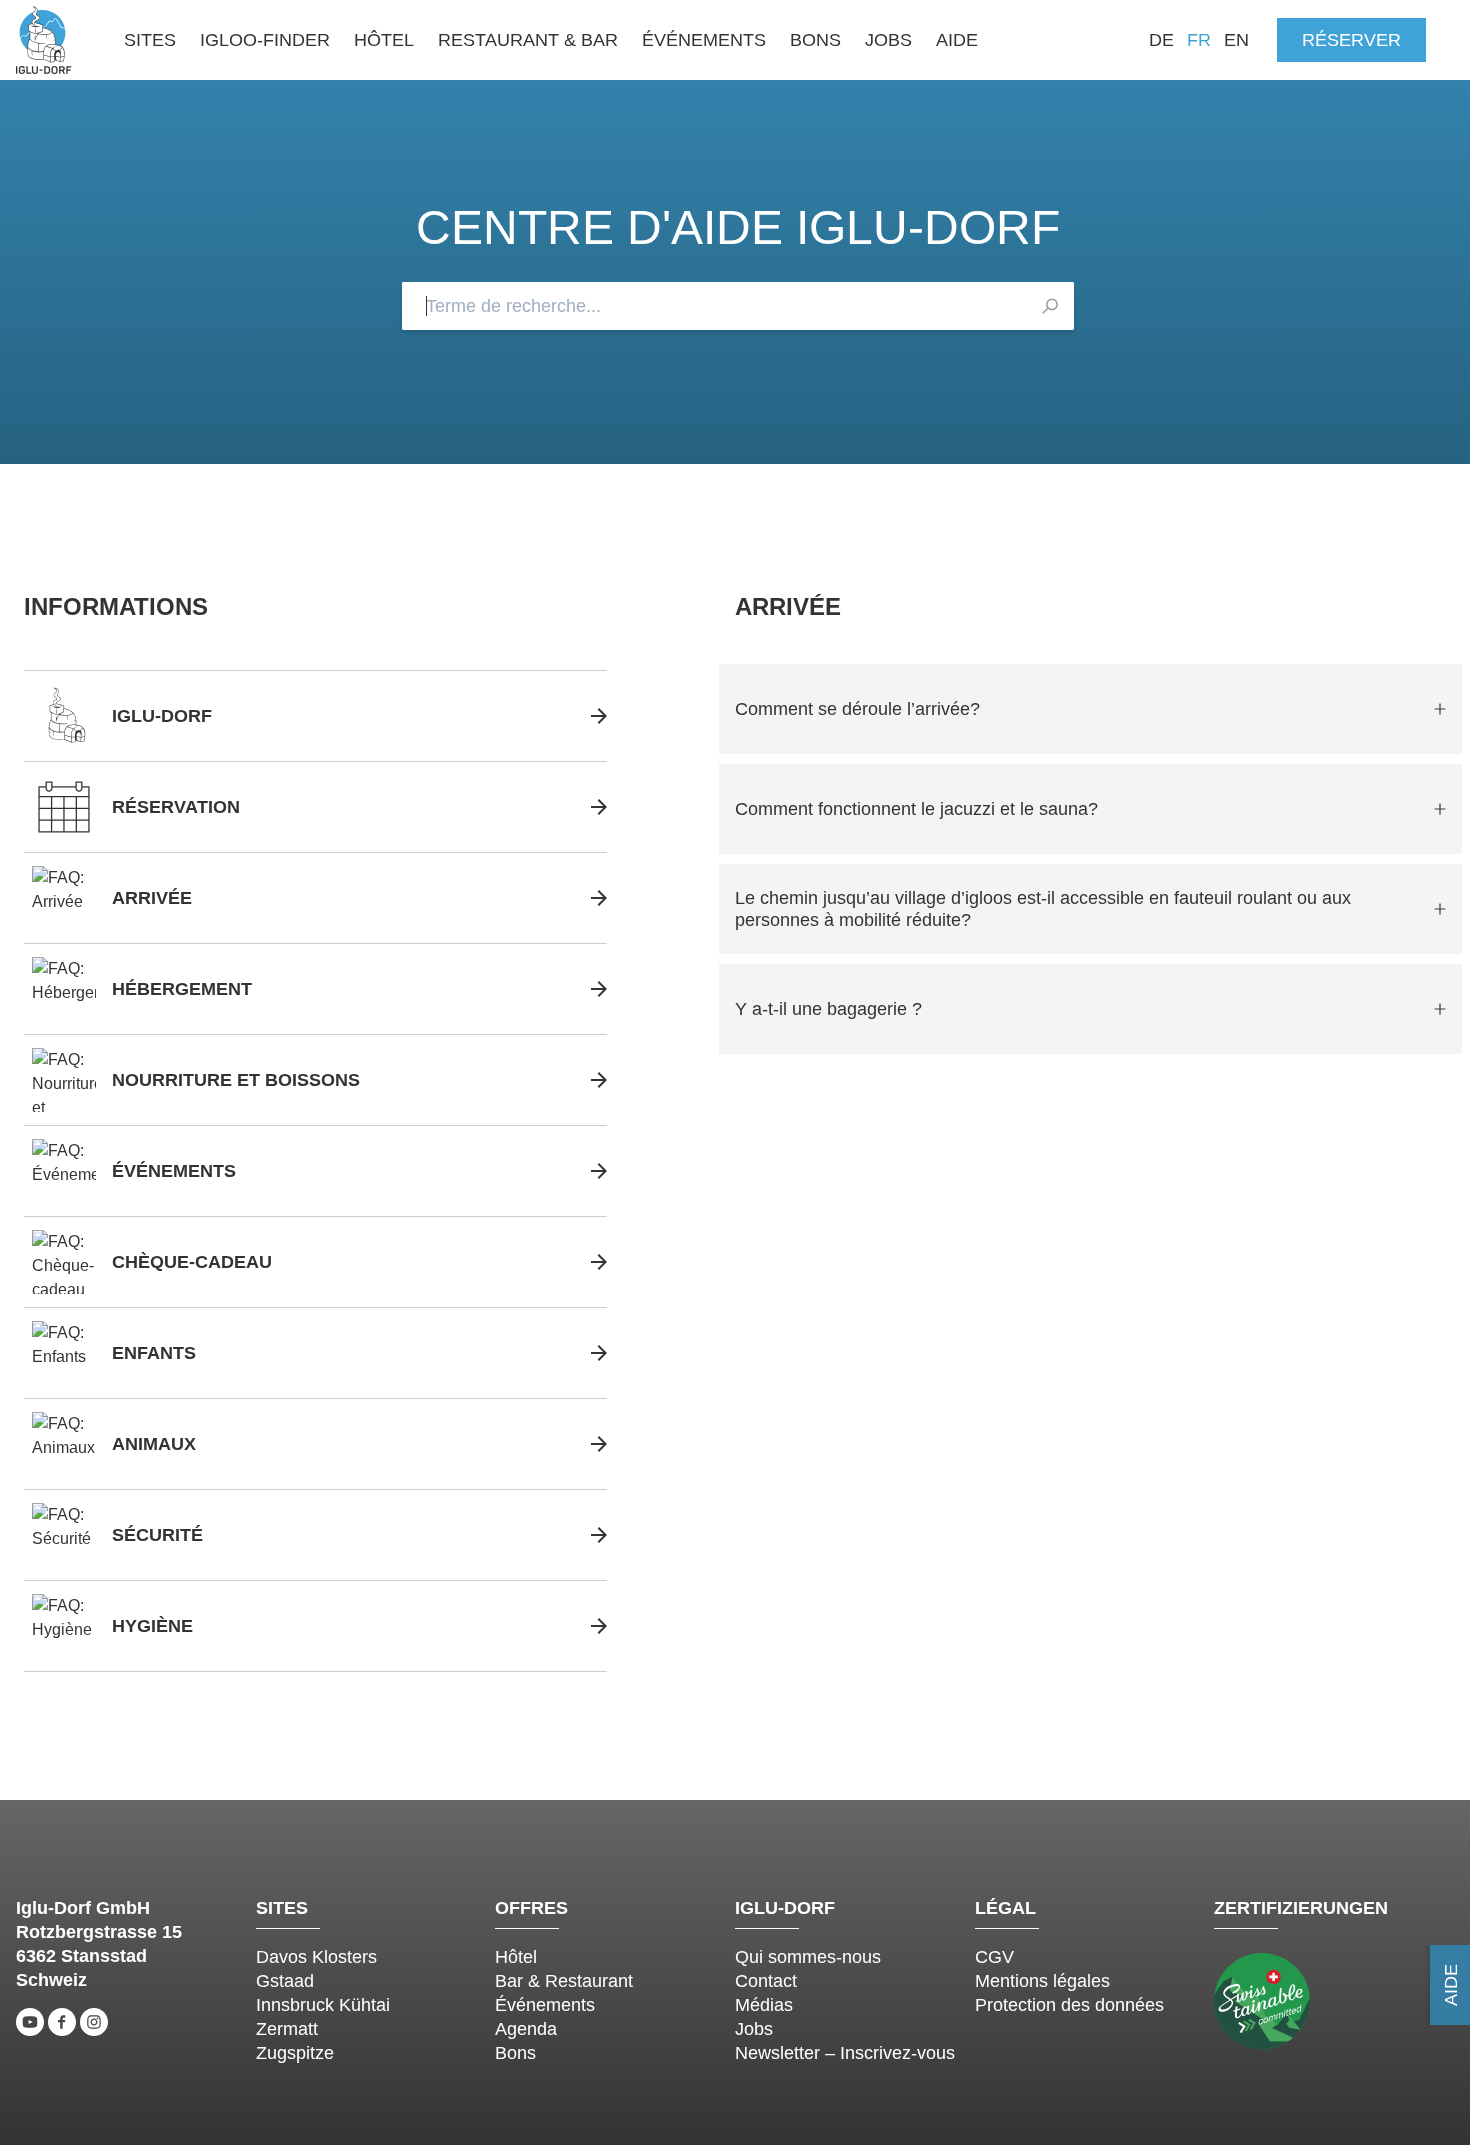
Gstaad (285, 1981)
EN (1236, 40)
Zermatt (287, 2029)
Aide (957, 40)
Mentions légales (1042, 1981)
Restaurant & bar (528, 40)
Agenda (526, 2029)
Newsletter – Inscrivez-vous (845, 2053)
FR (1199, 40)
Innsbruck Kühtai (323, 2005)
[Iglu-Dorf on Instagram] (94, 2022)
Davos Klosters (316, 1957)
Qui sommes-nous (808, 1957)
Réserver (1351, 40)
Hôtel (384, 40)
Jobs (888, 40)
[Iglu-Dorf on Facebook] (62, 2022)
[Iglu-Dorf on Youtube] (30, 2022)
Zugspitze (295, 2053)
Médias (764, 2005)
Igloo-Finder (265, 40)
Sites (150, 40)
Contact (766, 1981)
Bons (815, 40)
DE (1161, 40)
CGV (994, 1957)
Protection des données (1069, 2005)
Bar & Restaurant (564, 1981)
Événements (704, 40)
